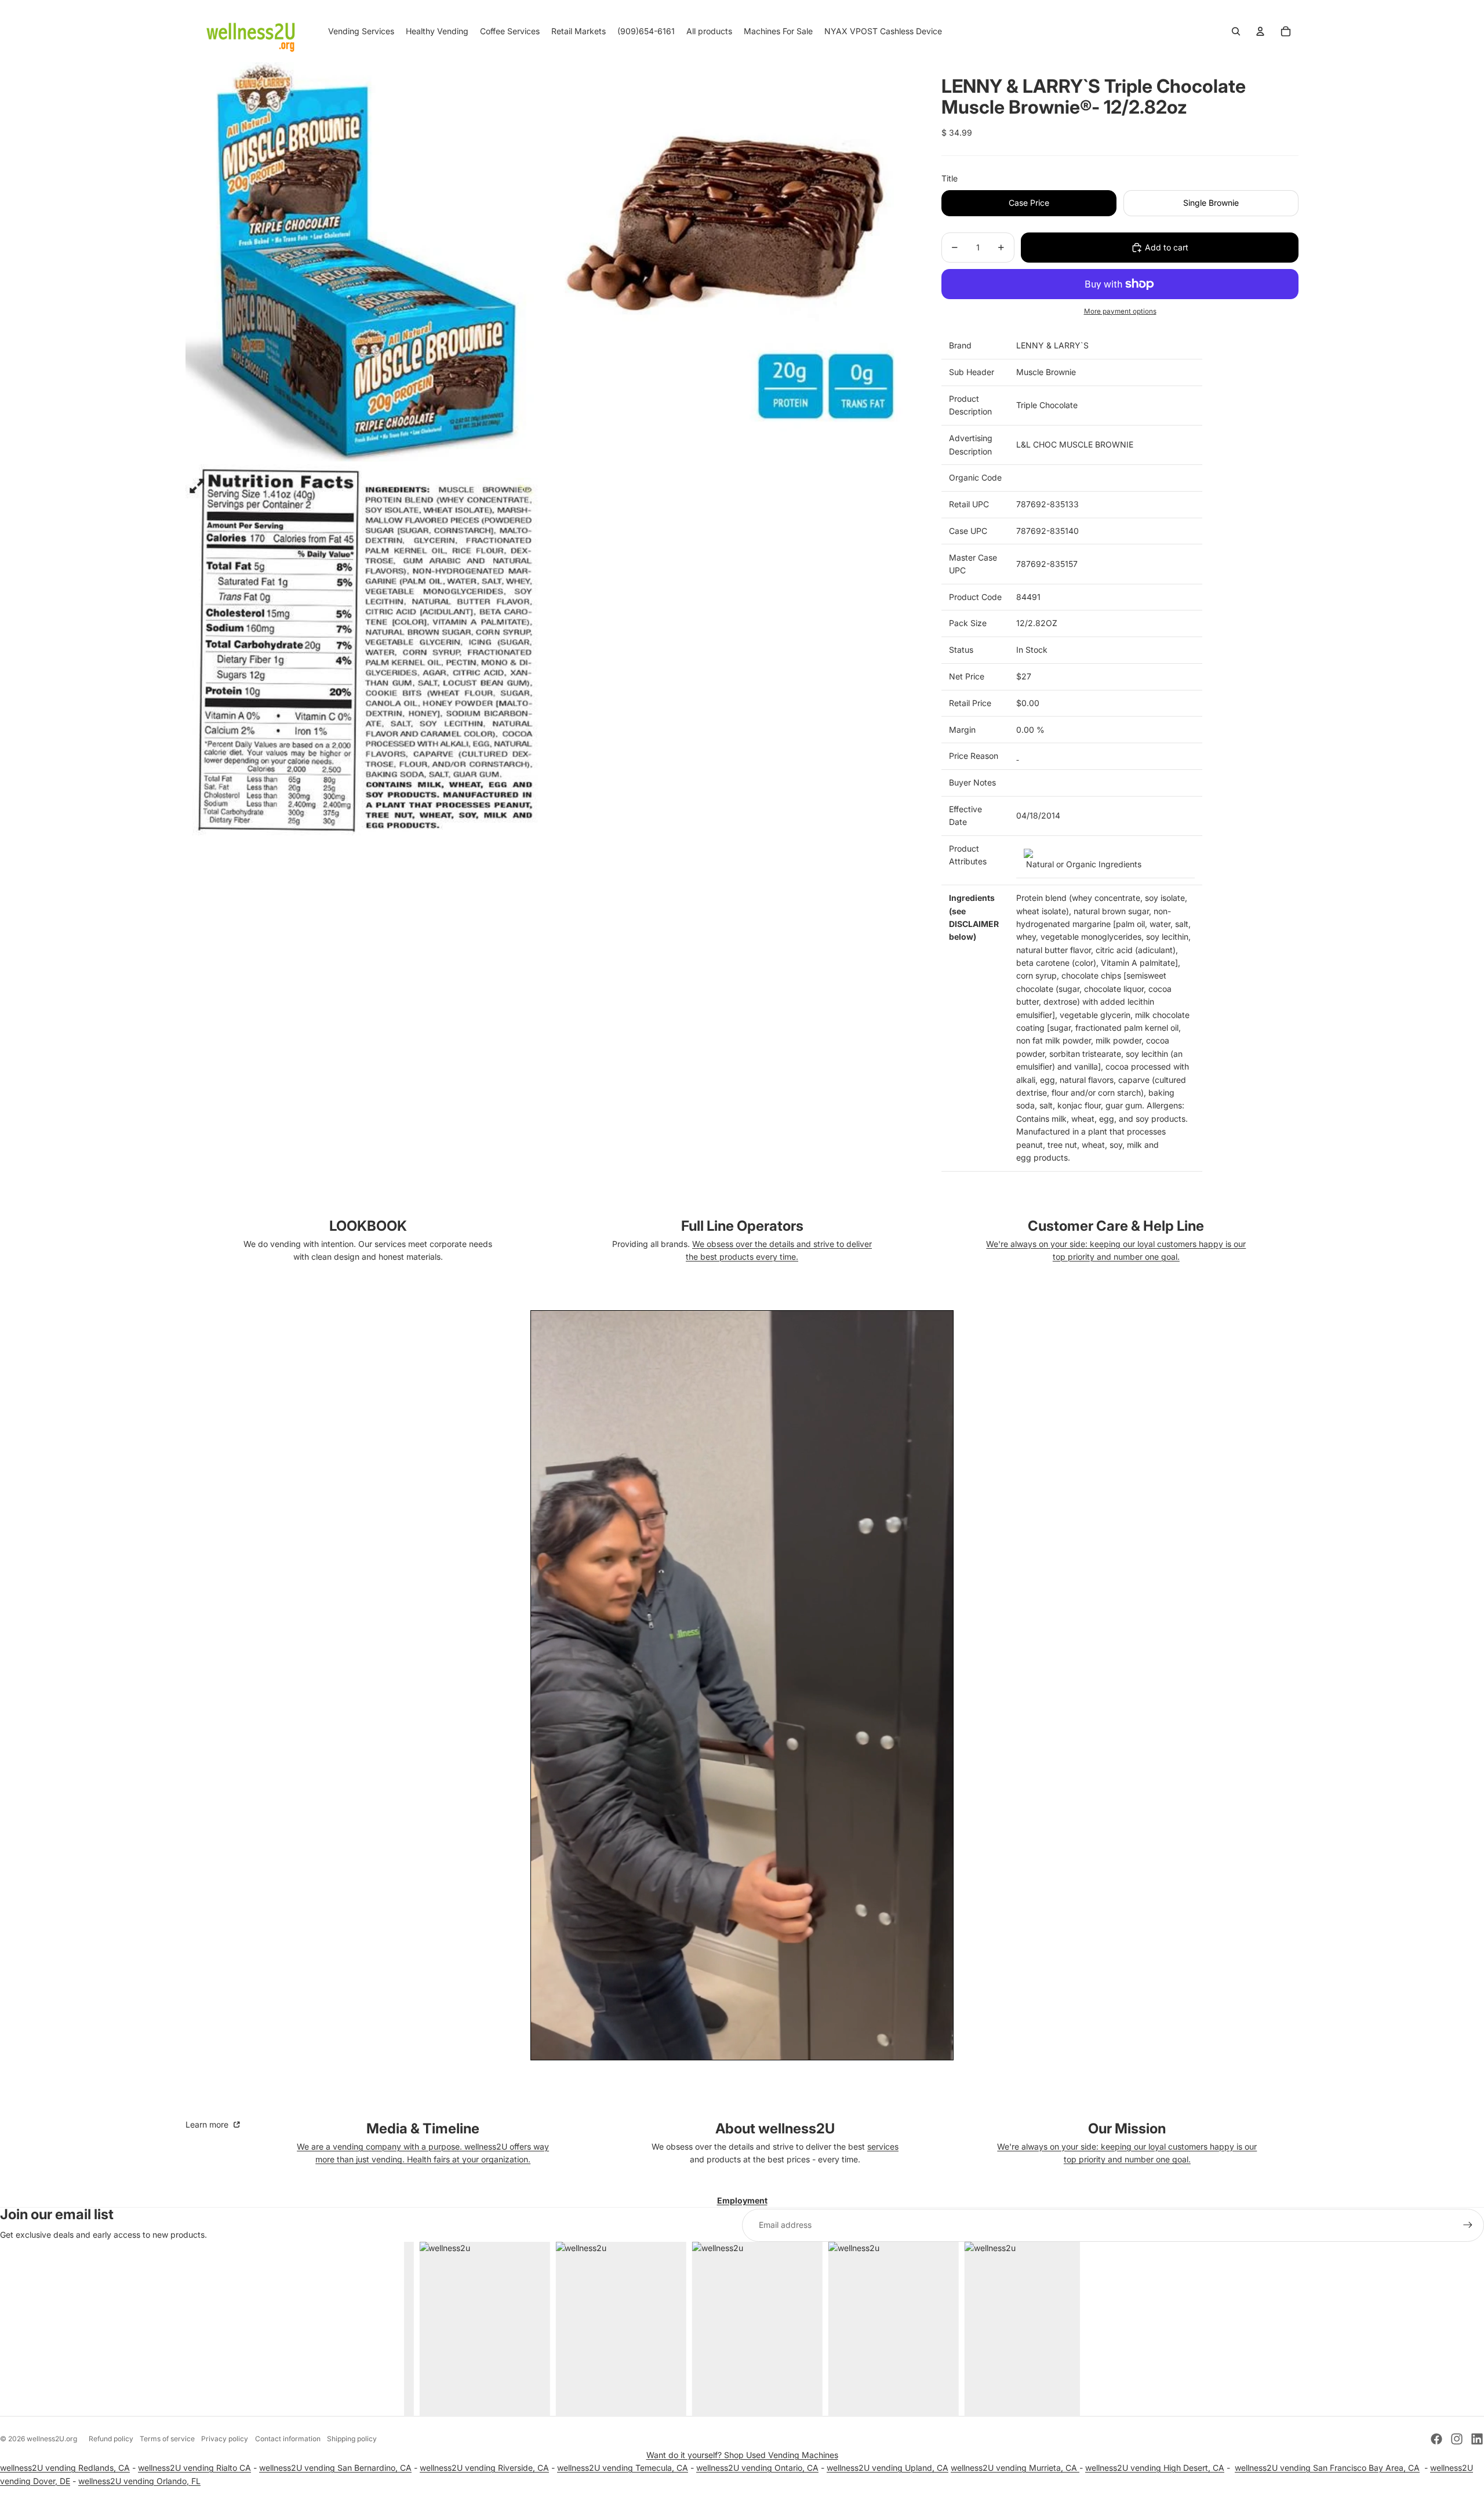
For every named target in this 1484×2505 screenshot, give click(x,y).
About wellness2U (775, 2128)
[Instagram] (1457, 2439)
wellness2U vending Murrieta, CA (1015, 2468)
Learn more (208, 2124)
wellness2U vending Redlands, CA (65, 2468)
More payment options (1120, 311)
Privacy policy (225, 2439)
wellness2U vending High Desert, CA (1155, 2468)
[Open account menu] (1260, 31)
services (883, 2146)
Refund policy (111, 2439)
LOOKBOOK (368, 1226)
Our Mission (1127, 2128)
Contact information (288, 2439)
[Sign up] (1468, 2225)
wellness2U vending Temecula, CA (623, 2468)
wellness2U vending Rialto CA (194, 2468)
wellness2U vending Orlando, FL (139, 2481)
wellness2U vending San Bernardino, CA (335, 2468)
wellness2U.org (52, 2439)
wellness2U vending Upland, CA (888, 2468)
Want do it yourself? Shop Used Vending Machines (742, 2455)
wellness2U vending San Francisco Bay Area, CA (1327, 2468)
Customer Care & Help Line (1116, 1226)
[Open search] (1236, 31)
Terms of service (167, 2439)
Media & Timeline (423, 2128)
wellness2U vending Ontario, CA (757, 2468)
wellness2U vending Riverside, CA (484, 2468)
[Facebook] (1436, 2439)
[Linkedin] (1477, 2439)
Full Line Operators (742, 1226)
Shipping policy (352, 2439)
